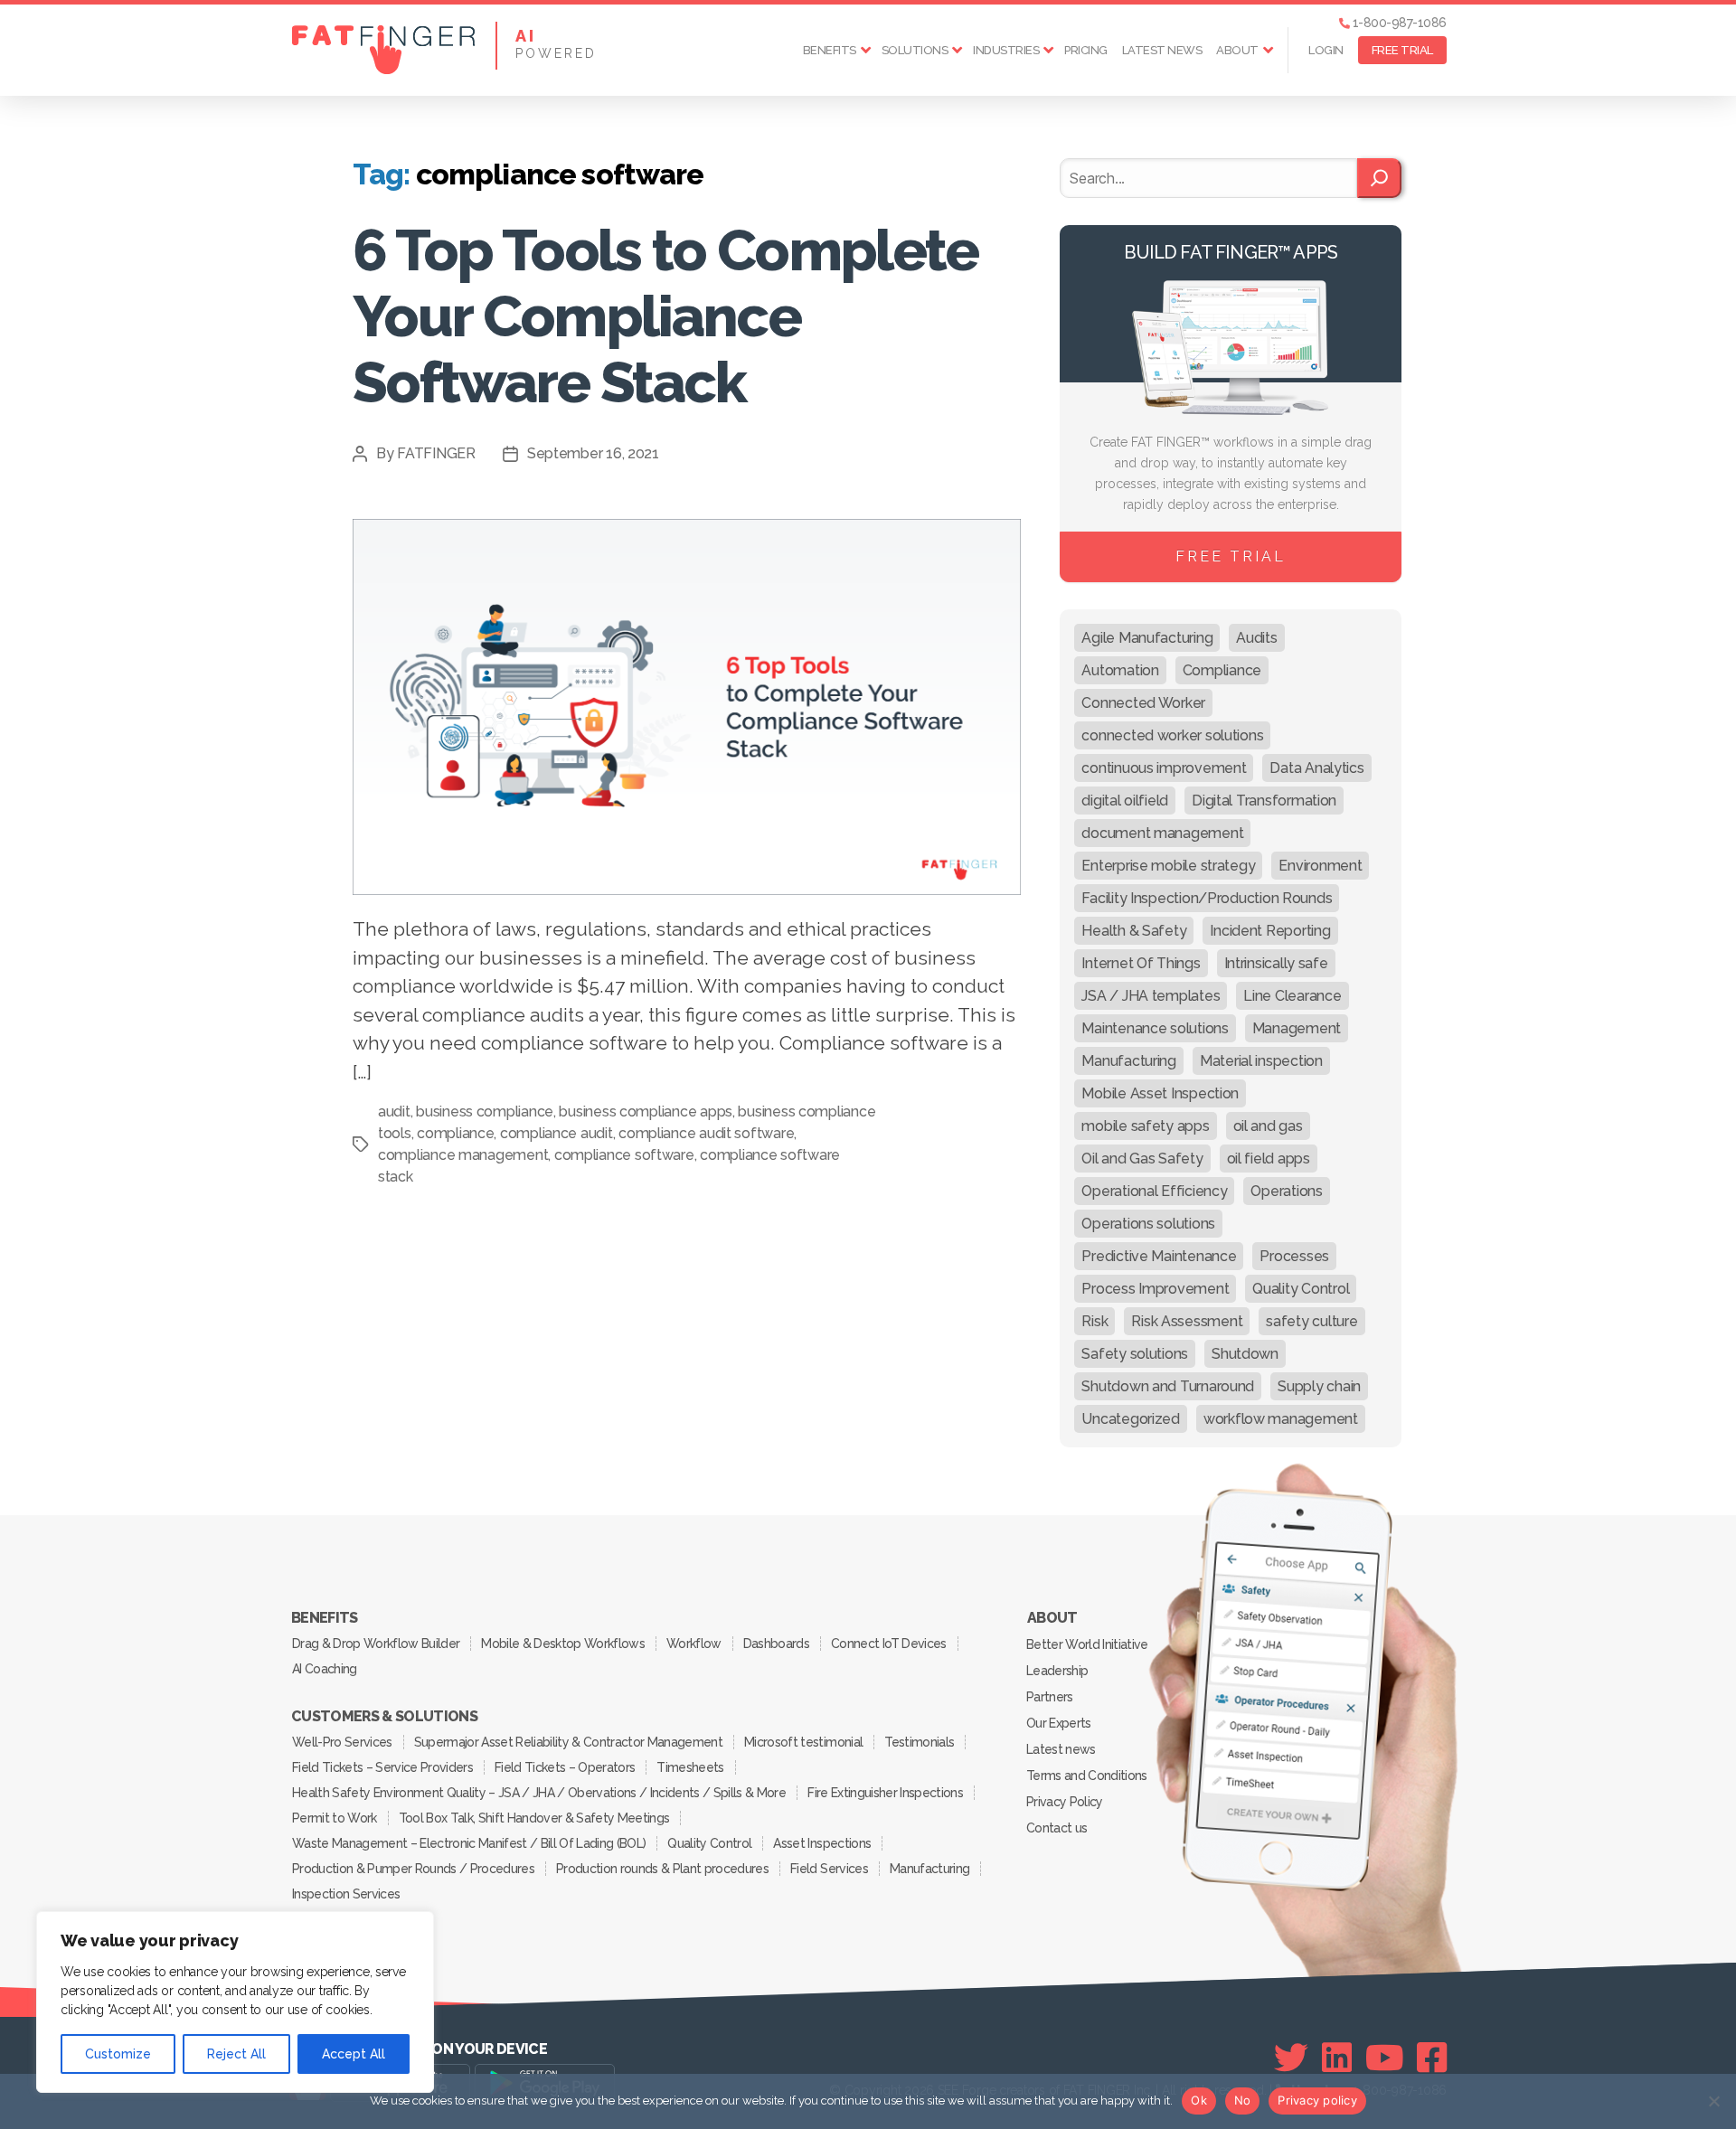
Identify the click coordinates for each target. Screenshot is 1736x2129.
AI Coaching (325, 1669)
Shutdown (1245, 1354)
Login (1326, 50)
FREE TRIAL (1402, 50)
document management (1162, 833)
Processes (1294, 1256)
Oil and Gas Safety (1142, 1159)
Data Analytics (1316, 768)
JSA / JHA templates (1151, 996)
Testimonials (919, 1742)
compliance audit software (706, 1133)
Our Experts (1059, 1723)
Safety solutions (1135, 1354)
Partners (1050, 1697)
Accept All (354, 2054)
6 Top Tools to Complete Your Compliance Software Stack (665, 316)
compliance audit (557, 1133)
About (1237, 50)
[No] (1713, 2101)
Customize (118, 2054)
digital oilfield (1125, 801)
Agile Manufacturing (1147, 638)
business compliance (485, 1112)
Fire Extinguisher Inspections (885, 1793)
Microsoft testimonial (803, 1742)
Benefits (830, 50)
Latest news (1162, 50)
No (1243, 2100)
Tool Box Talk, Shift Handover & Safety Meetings (534, 1818)
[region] (235, 2002)
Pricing (1086, 50)
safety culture (1311, 1321)
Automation (1120, 670)
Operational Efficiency (1154, 1191)
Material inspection (1261, 1061)
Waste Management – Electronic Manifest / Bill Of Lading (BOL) (469, 1843)
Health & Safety (1134, 931)
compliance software (624, 1155)
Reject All (236, 2054)
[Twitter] (1291, 2058)
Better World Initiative (1087, 1644)
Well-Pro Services (342, 1742)
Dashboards (776, 1644)
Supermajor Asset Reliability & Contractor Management (568, 1742)
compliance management (463, 1155)
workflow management (1281, 1419)
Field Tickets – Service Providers (382, 1767)
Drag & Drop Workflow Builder (376, 1644)
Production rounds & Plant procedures (662, 1869)
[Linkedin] (1337, 2058)
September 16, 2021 (593, 453)
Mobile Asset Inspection (1160, 1093)
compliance (455, 1133)
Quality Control (1301, 1289)
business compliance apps (646, 1112)
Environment (1320, 866)
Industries (1006, 50)
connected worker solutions (1172, 735)
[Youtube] (1385, 2058)
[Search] (1379, 178)
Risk (1094, 1321)
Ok (1199, 2100)
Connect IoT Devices (888, 1644)
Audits (1256, 638)
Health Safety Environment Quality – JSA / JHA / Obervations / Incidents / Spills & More (539, 1793)
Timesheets (690, 1767)
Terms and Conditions (1087, 1776)
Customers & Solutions (384, 1717)
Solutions (915, 50)
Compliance (1222, 670)
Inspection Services (346, 1894)
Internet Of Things (1141, 963)
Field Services (829, 1869)
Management (1297, 1028)
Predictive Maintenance (1159, 1256)
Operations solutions (1148, 1224)
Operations (1286, 1191)
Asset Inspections (822, 1843)
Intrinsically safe (1276, 963)
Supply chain (1319, 1386)
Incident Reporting (1270, 931)
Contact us (1057, 1828)
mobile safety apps (1145, 1126)
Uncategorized (1131, 1419)
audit (394, 1112)
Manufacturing (1129, 1061)
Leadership (1057, 1671)
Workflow (694, 1644)
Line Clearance (1292, 996)
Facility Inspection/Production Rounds (1207, 898)
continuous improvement (1164, 768)
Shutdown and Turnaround (1168, 1386)
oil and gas (1268, 1126)
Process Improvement (1155, 1289)
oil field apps (1269, 1159)
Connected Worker (1143, 703)
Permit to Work (335, 1818)
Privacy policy (1317, 2100)
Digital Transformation (1264, 801)
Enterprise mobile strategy (1168, 866)
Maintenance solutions (1155, 1028)
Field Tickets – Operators (565, 1767)
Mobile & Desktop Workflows (563, 1644)
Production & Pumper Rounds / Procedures (413, 1869)
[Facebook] (1432, 2058)
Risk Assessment (1187, 1321)
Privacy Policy (1065, 1802)
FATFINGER (436, 453)
